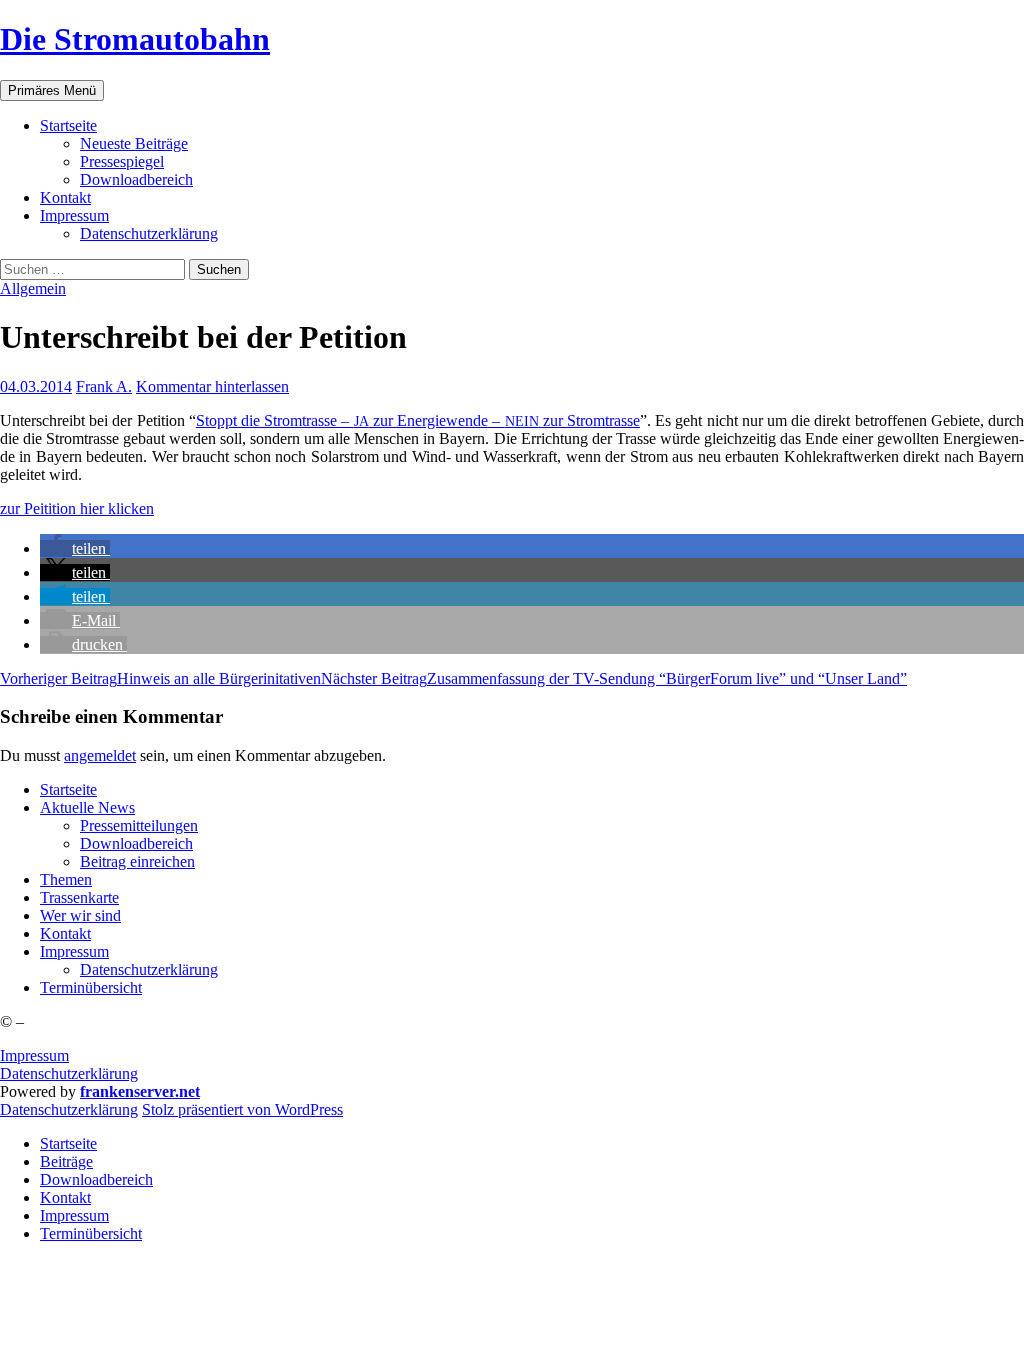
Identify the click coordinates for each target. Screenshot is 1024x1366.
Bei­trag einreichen (137, 861)
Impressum (34, 1055)
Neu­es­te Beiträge (134, 143)
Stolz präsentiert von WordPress (242, 1109)
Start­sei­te (68, 125)
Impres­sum (74, 215)
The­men (66, 879)
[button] (75, 548)
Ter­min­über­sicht (91, 987)
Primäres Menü (52, 90)
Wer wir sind (80, 915)
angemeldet (100, 755)
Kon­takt (65, 197)
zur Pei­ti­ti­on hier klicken (77, 508)
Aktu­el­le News (87, 807)
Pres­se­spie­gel (122, 161)
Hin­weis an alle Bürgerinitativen (160, 678)
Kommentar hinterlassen (212, 386)
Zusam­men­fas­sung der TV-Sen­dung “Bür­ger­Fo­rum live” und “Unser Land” (614, 678)
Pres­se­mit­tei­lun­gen (139, 825)
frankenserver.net (140, 1091)
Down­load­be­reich (136, 179)
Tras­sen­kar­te (79, 897)
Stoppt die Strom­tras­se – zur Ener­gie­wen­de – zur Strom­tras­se (418, 420)
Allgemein (33, 288)
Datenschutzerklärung (69, 1073)
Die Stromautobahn (135, 39)
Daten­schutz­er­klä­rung (149, 233)
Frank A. (104, 386)
